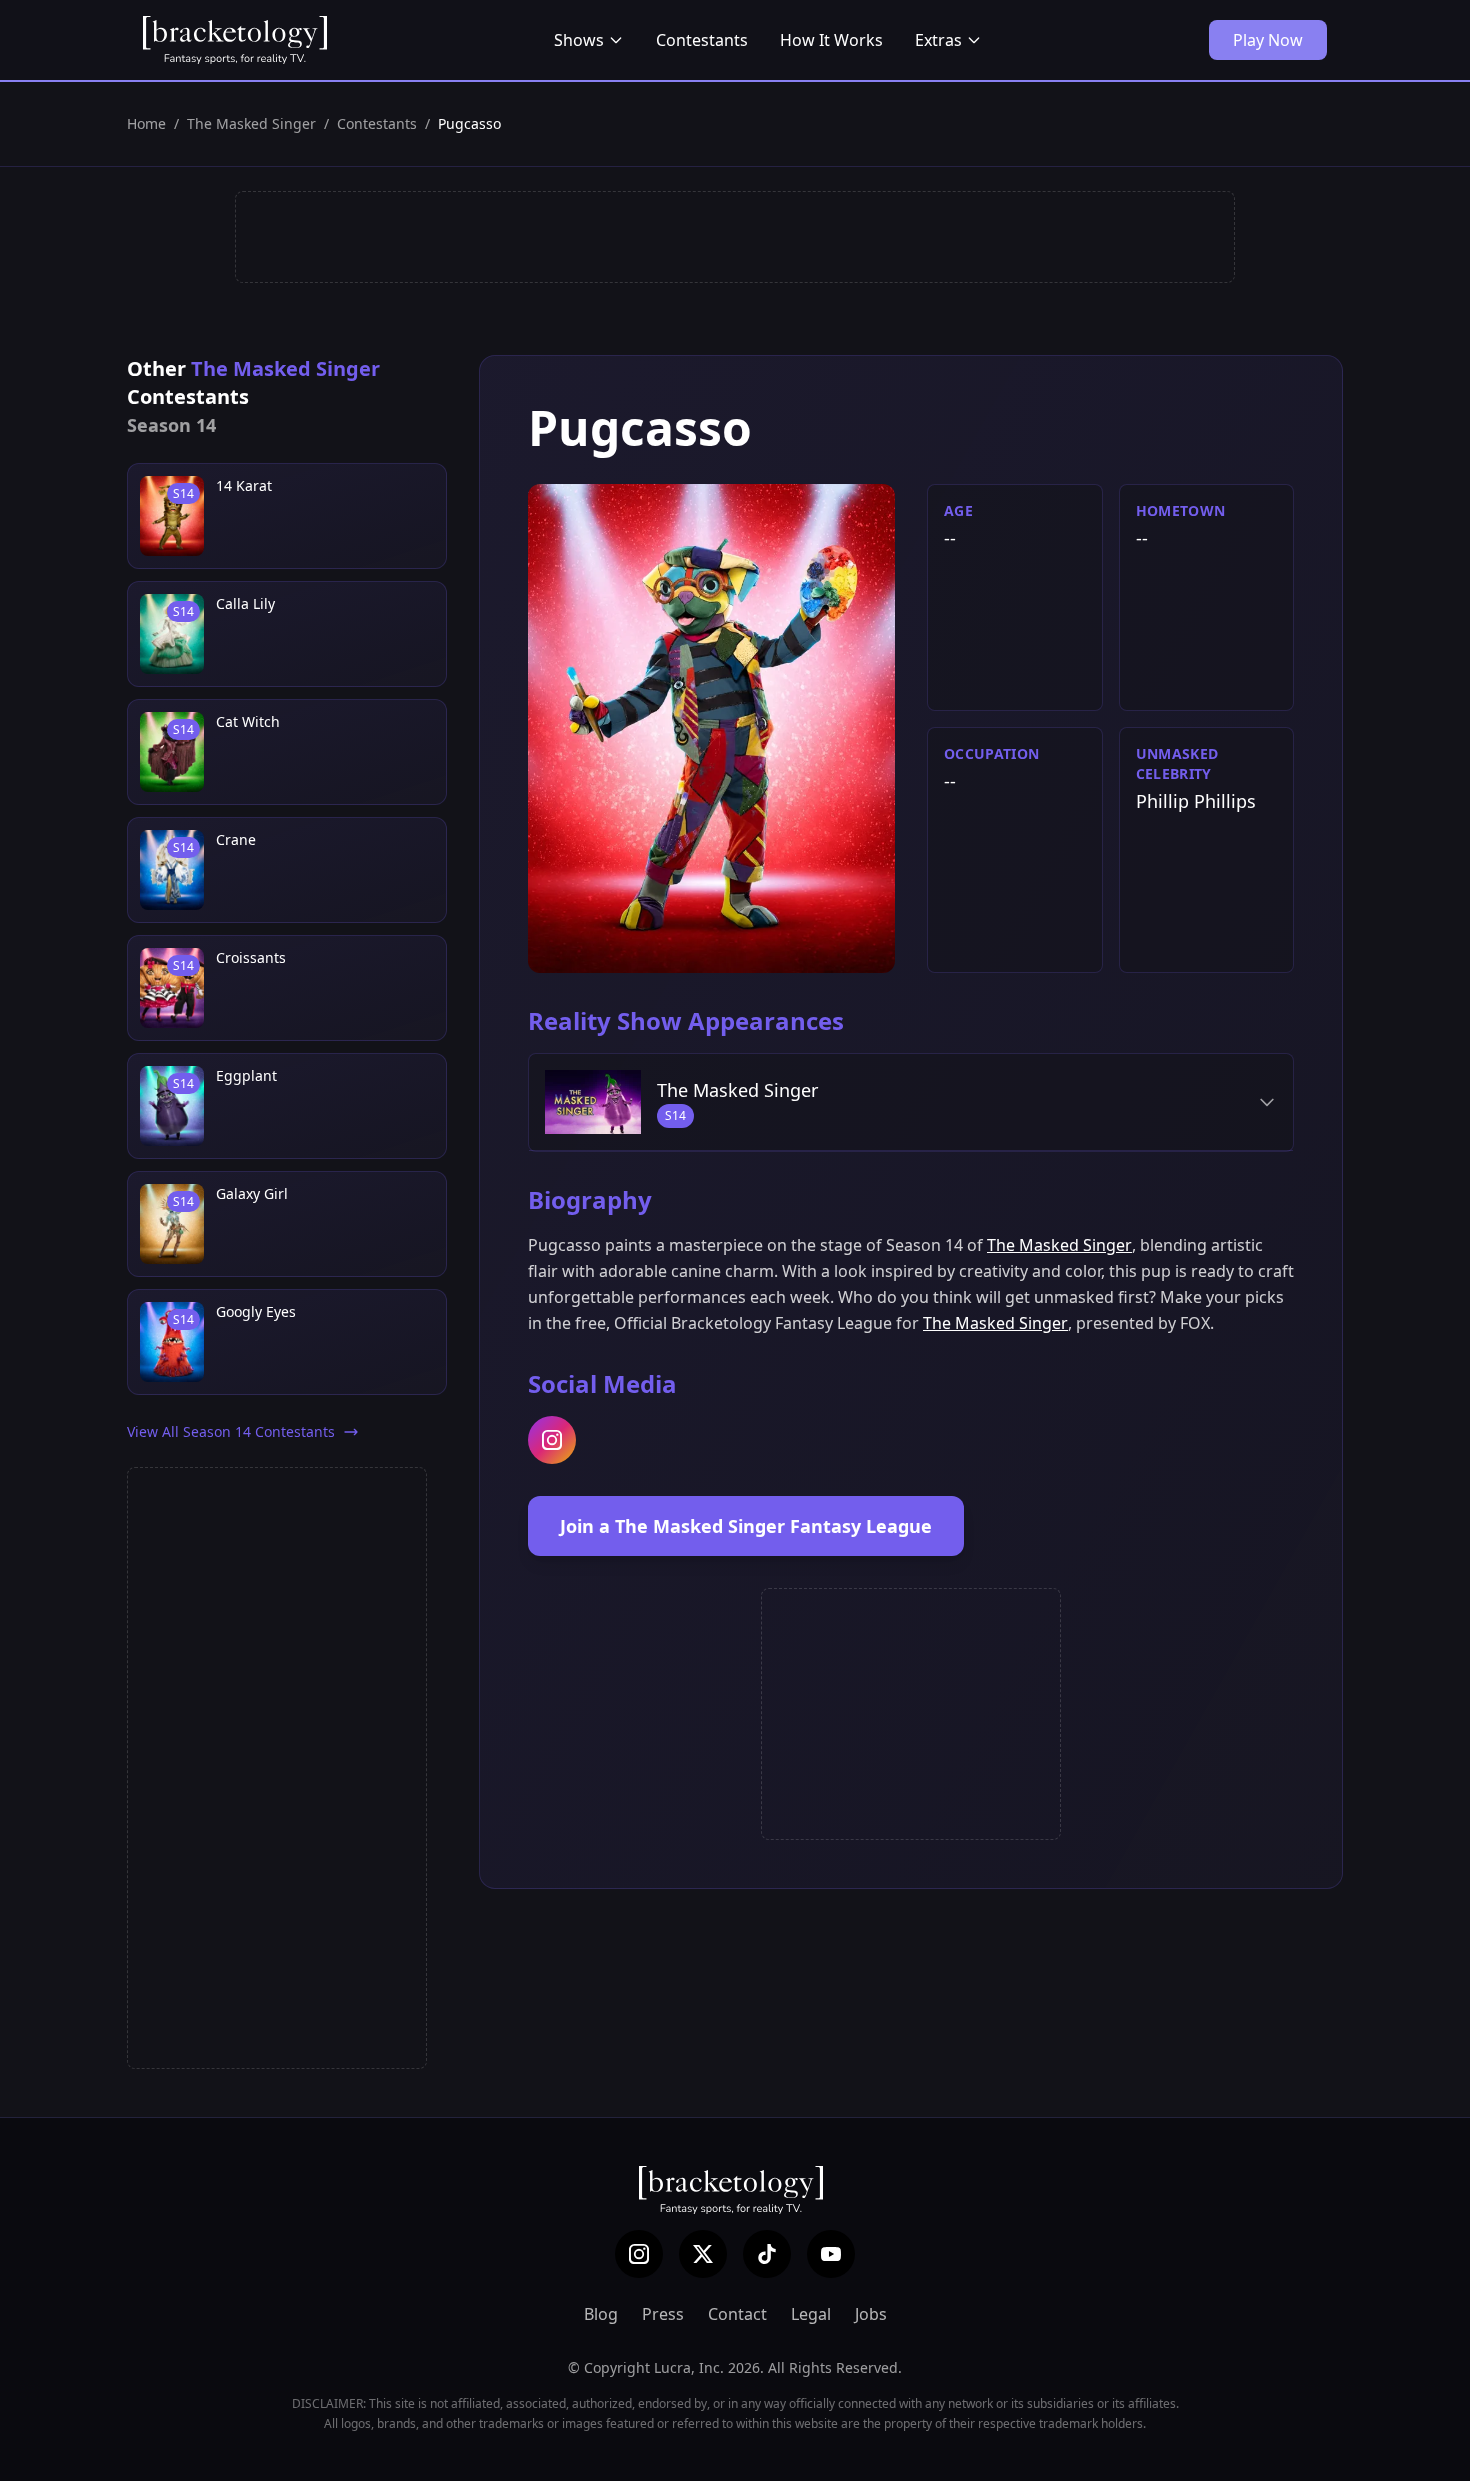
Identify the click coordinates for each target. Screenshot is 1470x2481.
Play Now (1268, 40)
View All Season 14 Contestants (231, 1431)
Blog (601, 2314)
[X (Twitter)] (703, 2254)
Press (663, 2314)
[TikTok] (767, 2254)
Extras (938, 40)
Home (146, 123)
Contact (737, 2314)
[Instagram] (639, 2254)
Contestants (702, 40)
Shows (579, 40)
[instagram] (552, 1440)
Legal (811, 2314)
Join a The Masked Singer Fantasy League (746, 1526)
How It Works (831, 40)
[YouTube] (831, 2254)
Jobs (871, 2314)
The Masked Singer (251, 123)
